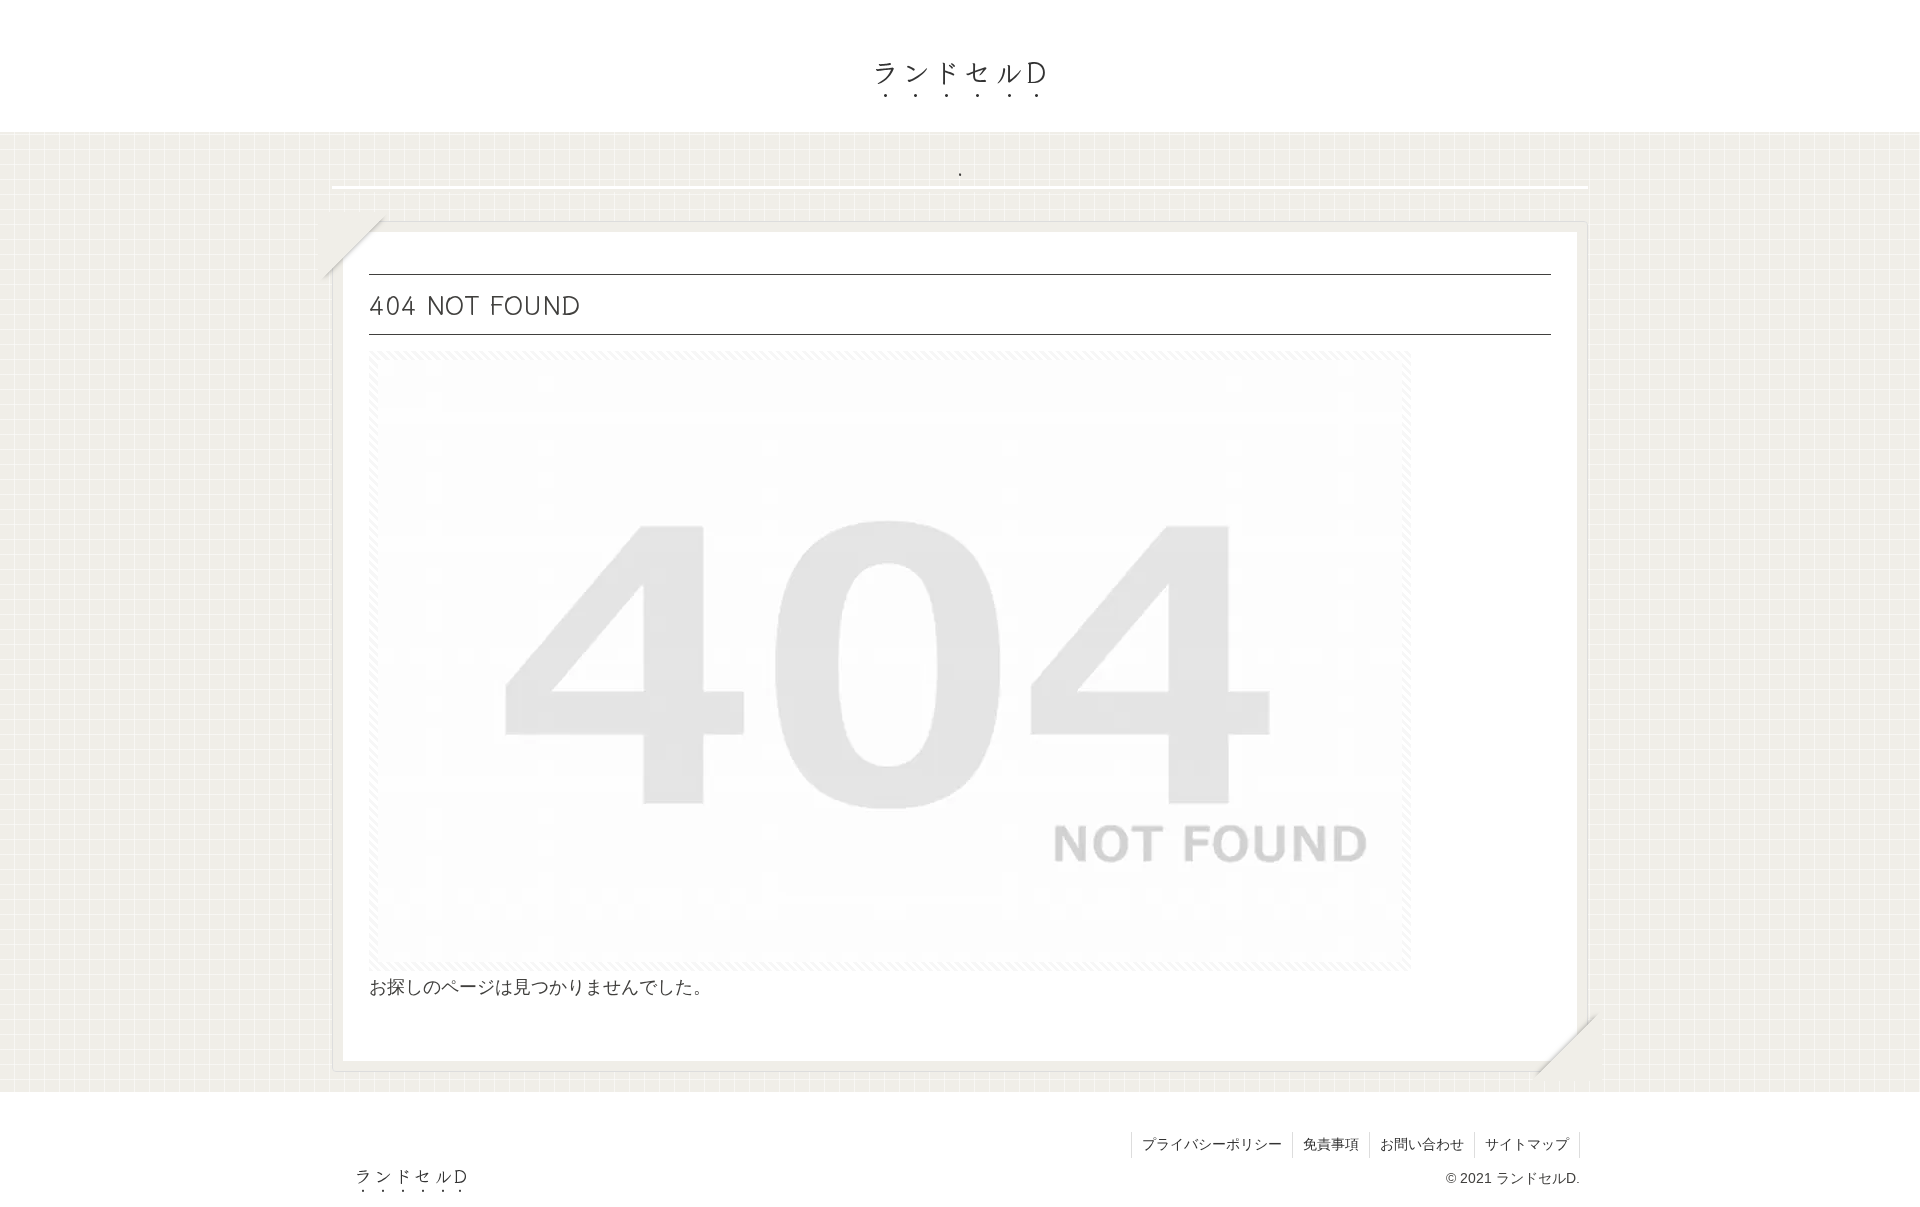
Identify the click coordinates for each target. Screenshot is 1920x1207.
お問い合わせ (1422, 1144)
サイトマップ (1527, 1144)
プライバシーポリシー (1212, 1144)
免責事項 (1331, 1144)
